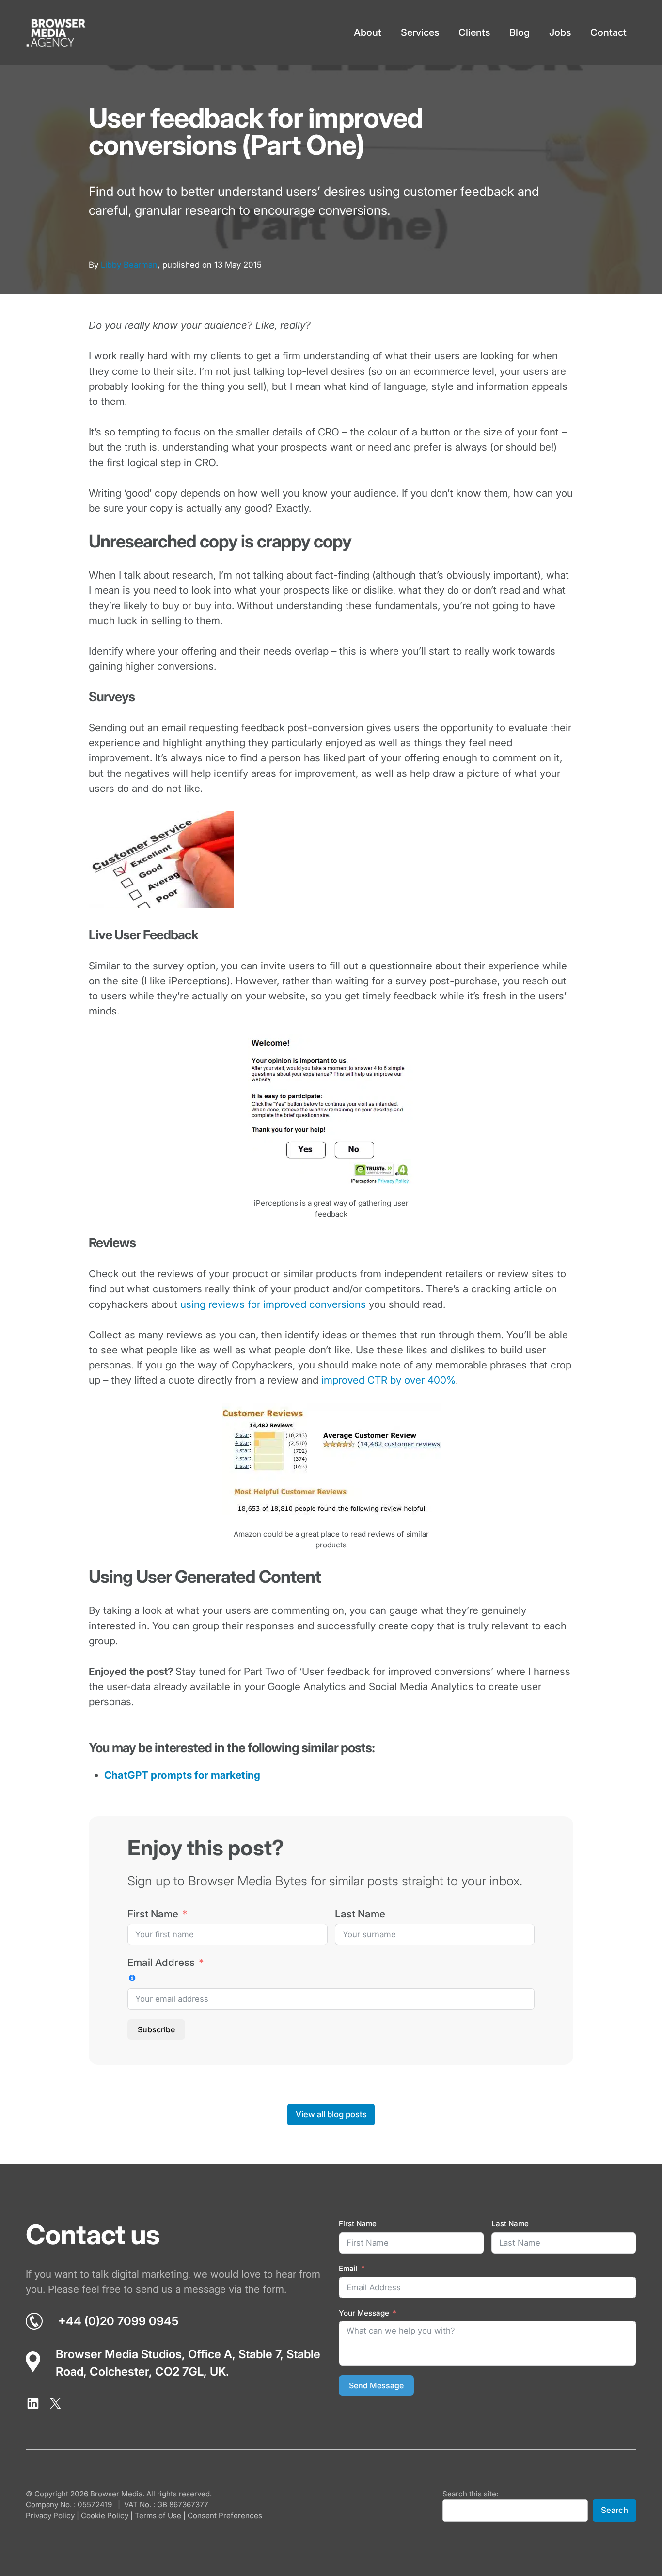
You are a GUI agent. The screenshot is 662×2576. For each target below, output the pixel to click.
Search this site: (470, 2494)
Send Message (376, 2385)
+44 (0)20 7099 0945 (118, 2321)
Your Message (364, 2313)
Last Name (360, 1913)
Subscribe (156, 2029)
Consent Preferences (225, 2516)
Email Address (161, 1962)
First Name (153, 1913)
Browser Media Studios (119, 2354)
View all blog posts (331, 2114)
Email (348, 2268)
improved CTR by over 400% (388, 1380)
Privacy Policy (50, 2516)
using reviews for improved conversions (273, 1304)
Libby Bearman (129, 265)
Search (615, 2511)
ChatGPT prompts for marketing (182, 1775)
